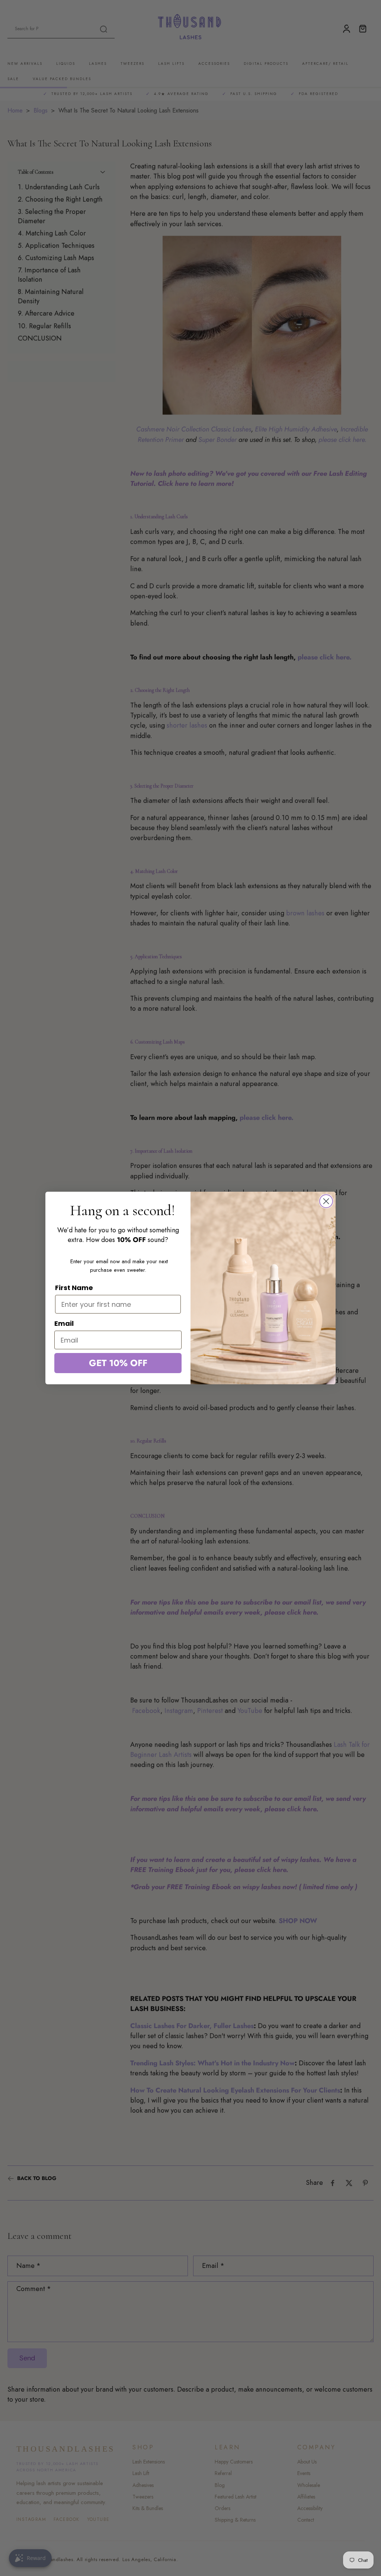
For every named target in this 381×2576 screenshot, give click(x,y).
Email (64, 1323)
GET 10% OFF (118, 1363)
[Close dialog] (326, 1201)
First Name (74, 1288)
